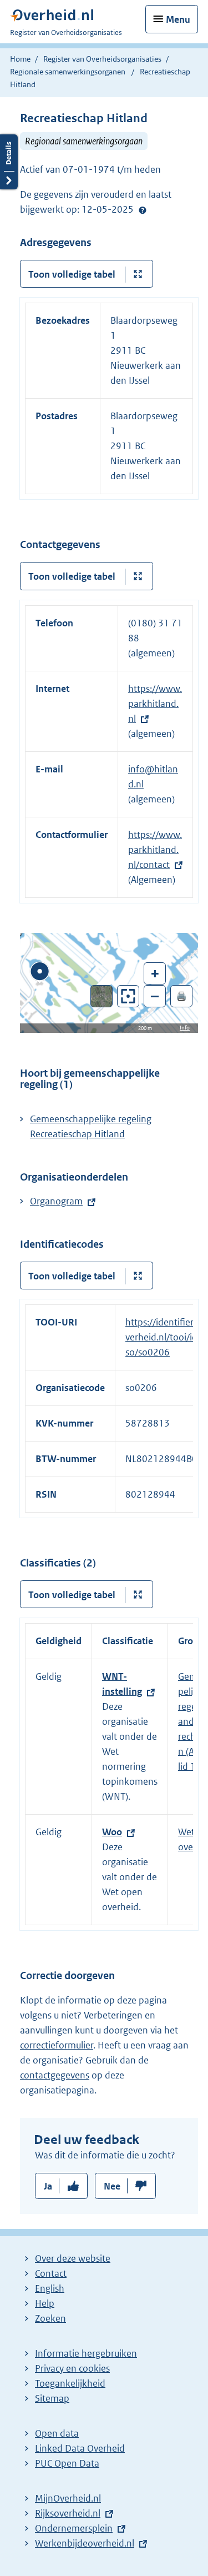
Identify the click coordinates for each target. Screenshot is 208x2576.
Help (45, 2303)
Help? (143, 210)
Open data (57, 2433)
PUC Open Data (67, 2463)
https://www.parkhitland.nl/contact (155, 850)
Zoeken (50, 2318)
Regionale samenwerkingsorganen (68, 72)
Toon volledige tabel (72, 274)
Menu (178, 19)
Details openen (9, 162)
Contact (51, 2273)
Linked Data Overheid (80, 2448)
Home (20, 59)
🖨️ (181, 996)
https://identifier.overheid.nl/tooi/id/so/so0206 (163, 1337)
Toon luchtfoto (102, 996)
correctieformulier (57, 2045)
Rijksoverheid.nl (68, 2513)
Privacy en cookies (72, 2368)
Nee (112, 2186)
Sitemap (52, 2398)
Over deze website (73, 2258)
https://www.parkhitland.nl (155, 704)
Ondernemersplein (74, 2528)
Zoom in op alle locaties (128, 996)
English (50, 2288)
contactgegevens (55, 2075)
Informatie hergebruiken (86, 2353)
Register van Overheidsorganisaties (102, 59)
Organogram (56, 1201)
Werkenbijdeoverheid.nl (85, 2543)
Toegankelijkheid (70, 2383)
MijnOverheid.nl (68, 2498)
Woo (112, 1832)
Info (185, 1028)
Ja (48, 2186)
